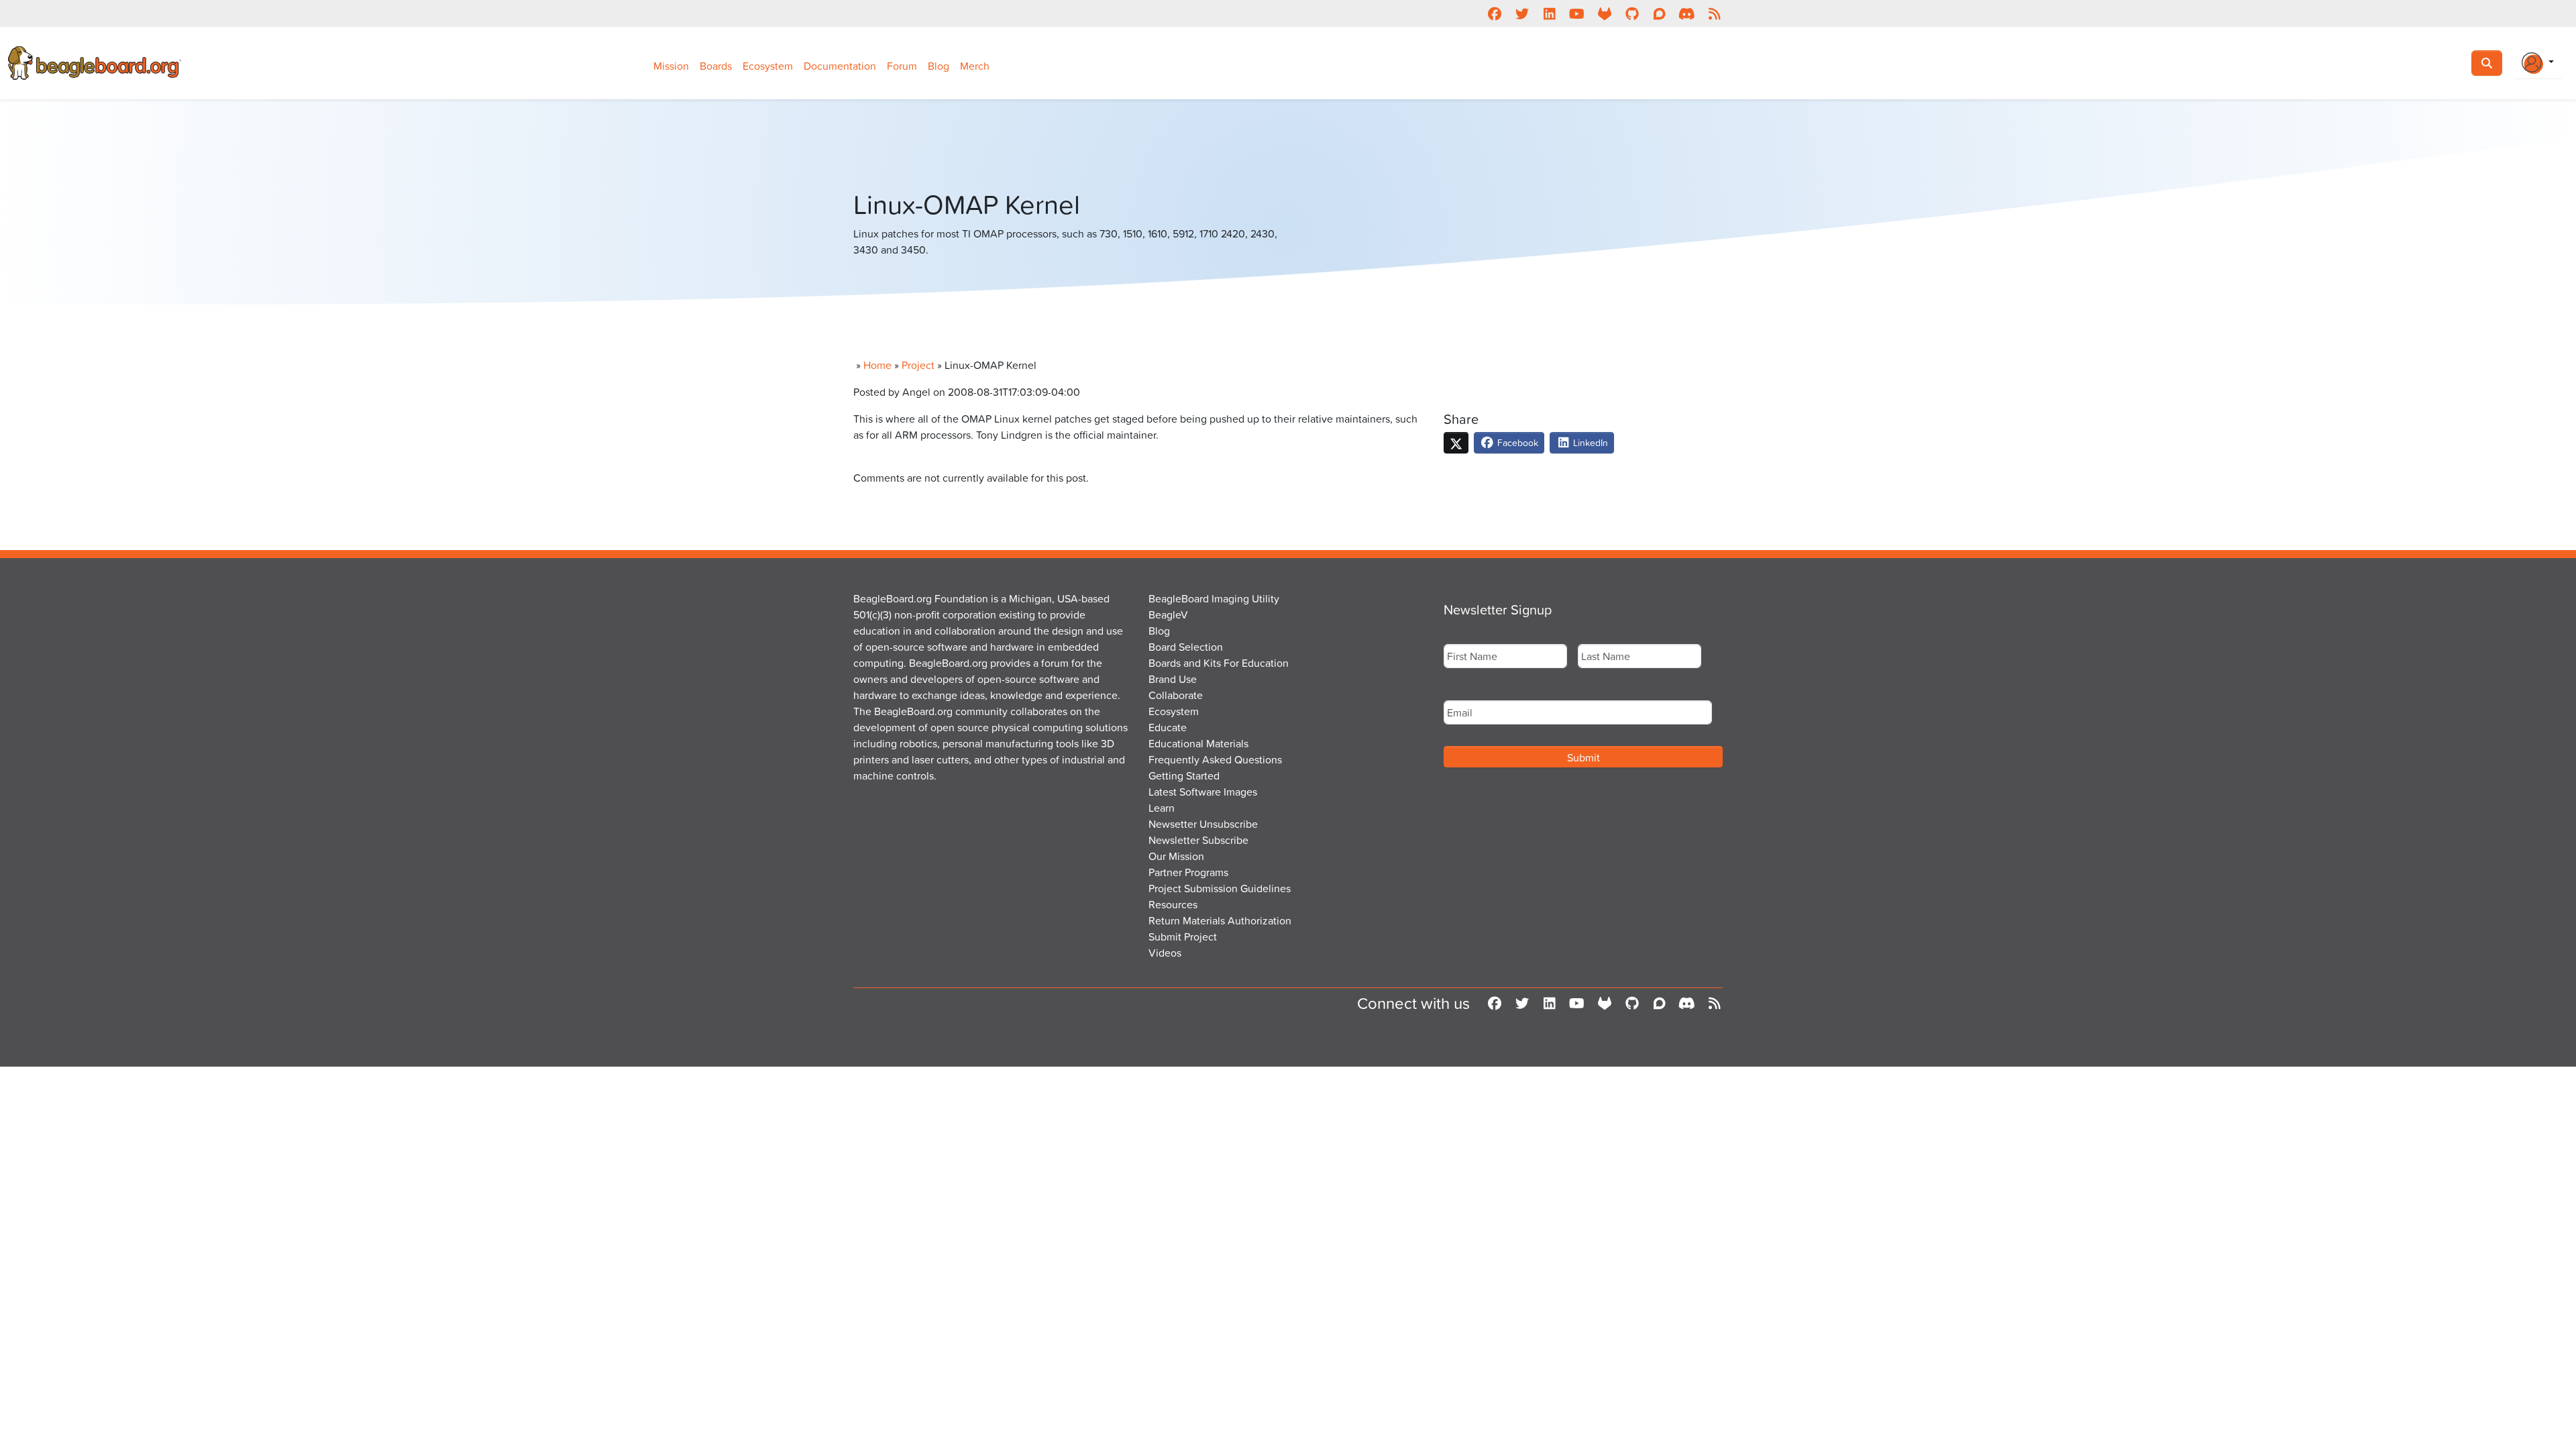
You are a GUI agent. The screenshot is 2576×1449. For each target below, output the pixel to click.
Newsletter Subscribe (1198, 840)
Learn (1162, 808)
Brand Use (1173, 679)
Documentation (840, 66)
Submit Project (1183, 936)
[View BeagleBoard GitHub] (1632, 13)
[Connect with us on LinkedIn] (1549, 13)
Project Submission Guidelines (1220, 888)
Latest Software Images (1203, 792)
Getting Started (1184, 775)
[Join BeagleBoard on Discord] (1687, 13)
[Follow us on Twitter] (1522, 13)
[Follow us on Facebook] (1494, 13)
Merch (975, 66)
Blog (938, 66)
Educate (1168, 727)
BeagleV (1168, 614)
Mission (671, 66)
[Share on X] (1456, 443)
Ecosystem (768, 66)
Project (918, 365)
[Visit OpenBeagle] (1604, 13)
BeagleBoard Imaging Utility (1214, 598)
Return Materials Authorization (1220, 920)
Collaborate (1176, 695)
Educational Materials (1198, 743)
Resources (1173, 904)
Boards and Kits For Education (1219, 663)
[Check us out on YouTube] (1577, 13)
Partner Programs (1188, 872)
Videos (1165, 953)
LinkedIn (1589, 442)
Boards (716, 66)
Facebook (1516, 442)
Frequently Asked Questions (1215, 759)
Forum (902, 66)
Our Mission (1176, 856)
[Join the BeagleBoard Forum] (1659, 13)
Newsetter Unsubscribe (1203, 824)
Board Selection (1186, 647)
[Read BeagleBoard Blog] (1714, 13)
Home (877, 365)
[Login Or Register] (2538, 63)
